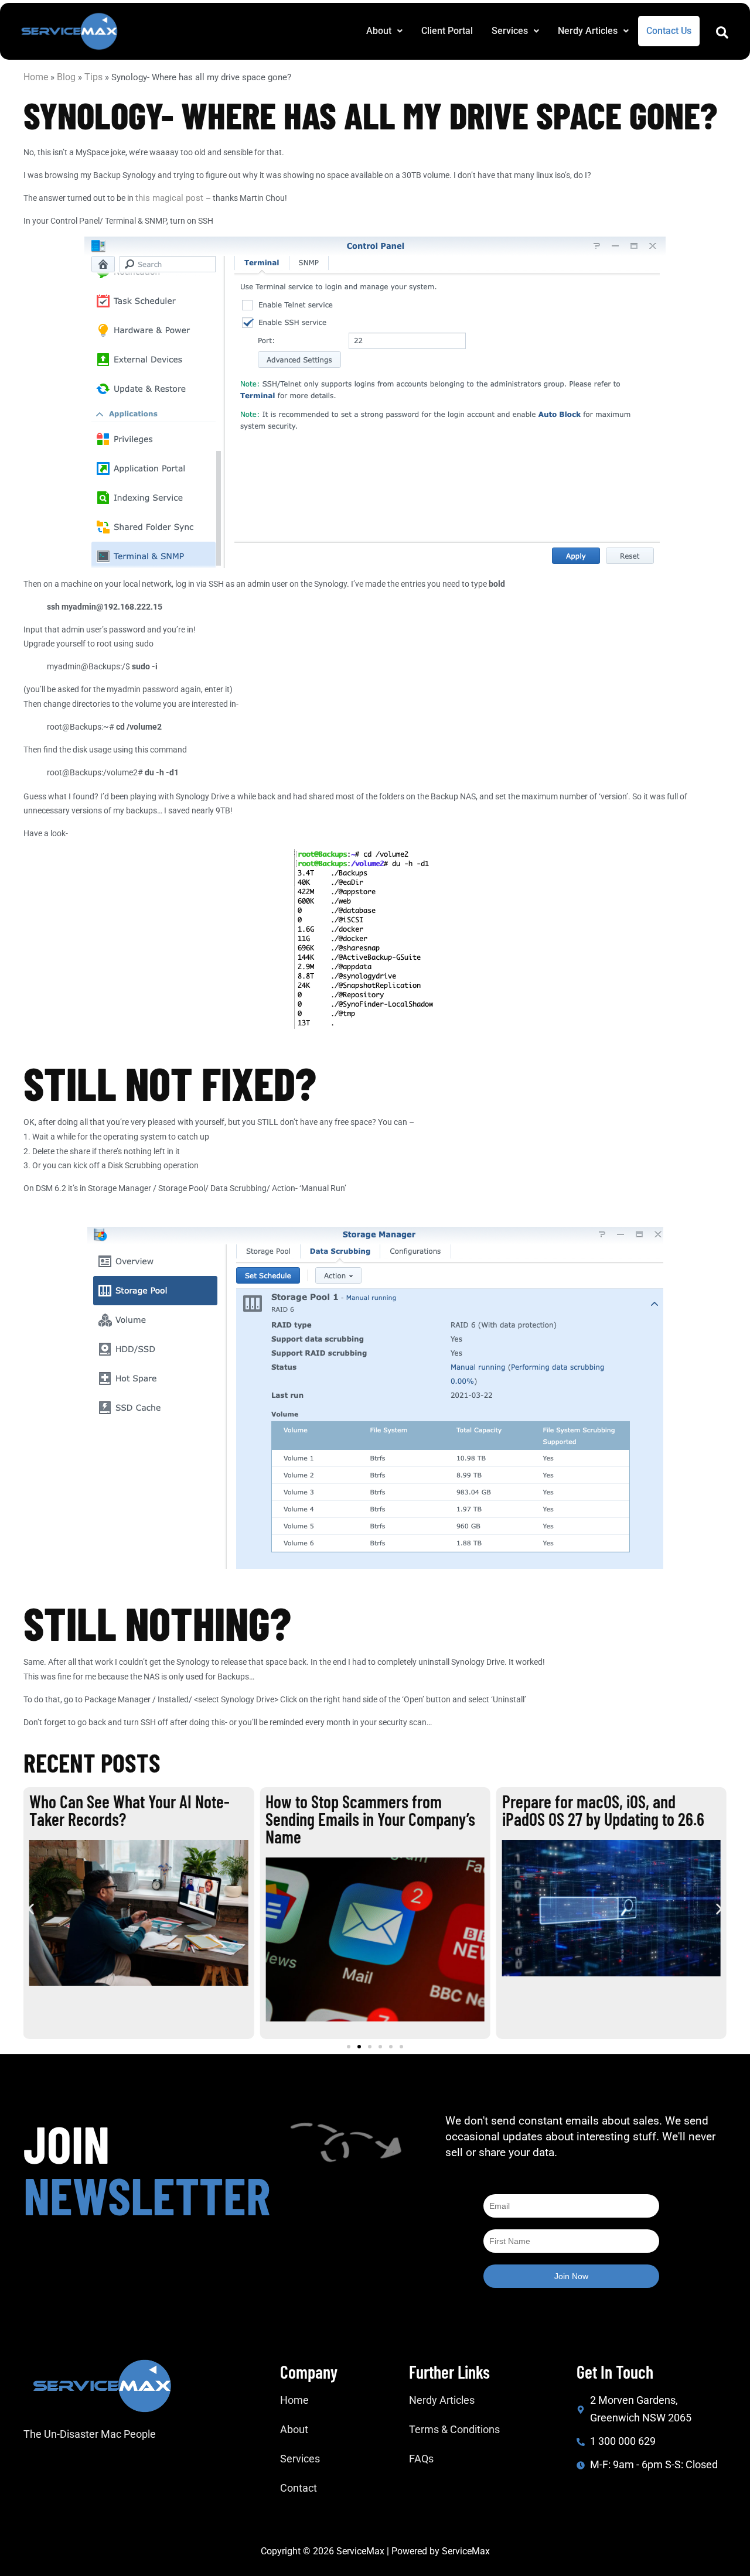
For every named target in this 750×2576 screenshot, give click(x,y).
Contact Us (669, 31)
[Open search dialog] (722, 35)
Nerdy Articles (588, 31)
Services (510, 31)
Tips (93, 77)
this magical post (171, 198)
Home (36, 77)
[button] (384, 31)
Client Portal (447, 31)
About (379, 31)
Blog (66, 77)
